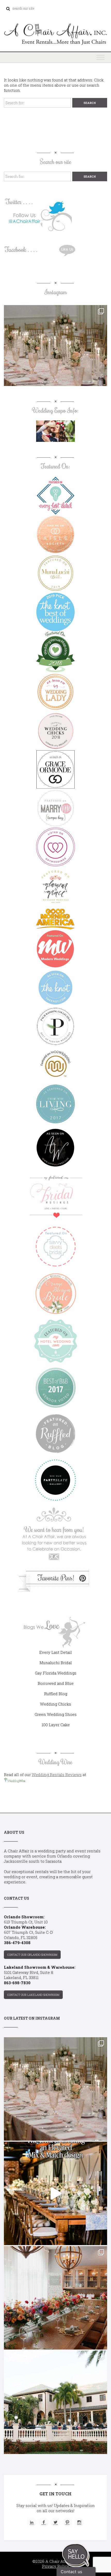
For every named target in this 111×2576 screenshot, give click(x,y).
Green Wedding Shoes (56, 1714)
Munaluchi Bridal (56, 1663)
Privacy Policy (56, 2566)
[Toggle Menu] (100, 57)
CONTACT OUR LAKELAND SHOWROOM (33, 1995)
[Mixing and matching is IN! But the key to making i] (55, 2193)
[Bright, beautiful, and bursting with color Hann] (55, 2298)
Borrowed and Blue (56, 1683)
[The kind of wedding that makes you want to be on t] (55, 2402)
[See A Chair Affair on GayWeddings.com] (55, 847)
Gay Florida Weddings (56, 1673)
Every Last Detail (55, 1652)
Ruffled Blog (56, 1694)
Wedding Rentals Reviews (57, 1775)
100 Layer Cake (56, 1725)
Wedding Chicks (55, 1704)
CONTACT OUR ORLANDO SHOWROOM (32, 1955)
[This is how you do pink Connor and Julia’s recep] (55, 357)
